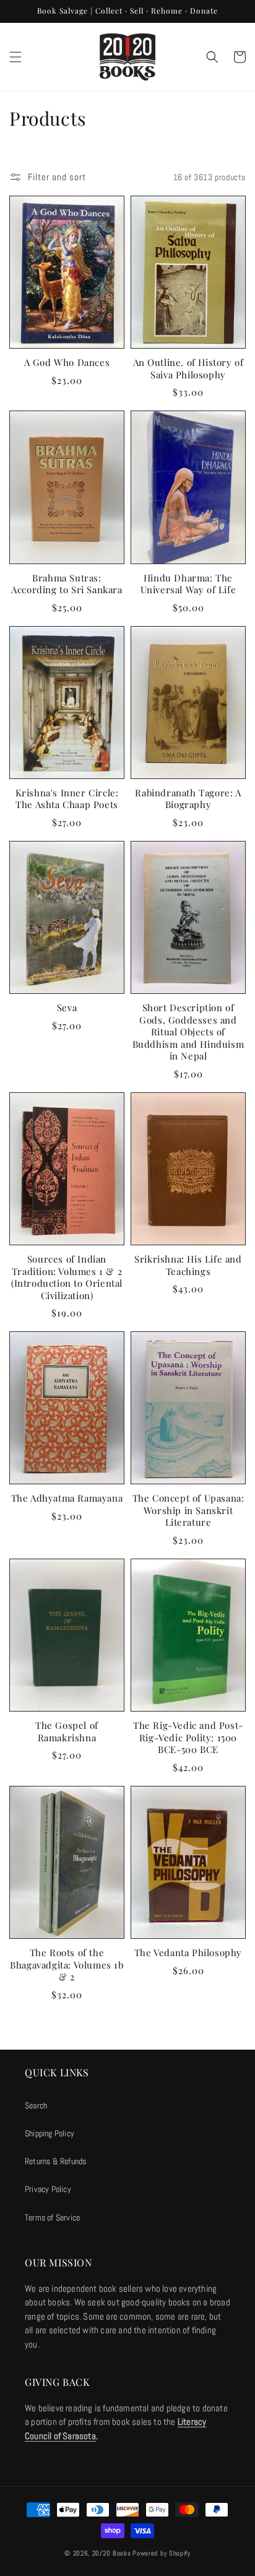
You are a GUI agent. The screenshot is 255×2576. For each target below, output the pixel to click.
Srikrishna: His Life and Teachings (188, 1265)
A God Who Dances (67, 363)
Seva (67, 1008)
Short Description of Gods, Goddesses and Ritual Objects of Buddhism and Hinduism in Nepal (188, 1032)
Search (36, 2105)
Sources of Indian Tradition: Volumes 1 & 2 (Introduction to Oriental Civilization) (67, 1277)
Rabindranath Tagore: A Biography (188, 799)
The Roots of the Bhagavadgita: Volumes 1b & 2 (67, 1965)
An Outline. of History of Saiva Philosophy (188, 369)
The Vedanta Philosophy (188, 1953)
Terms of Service (52, 2217)
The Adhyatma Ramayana (67, 1498)
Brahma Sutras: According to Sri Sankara (67, 584)
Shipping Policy (50, 2133)
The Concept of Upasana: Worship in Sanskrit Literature (188, 1510)
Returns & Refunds (55, 2161)
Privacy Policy (48, 2189)
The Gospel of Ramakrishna (67, 1732)
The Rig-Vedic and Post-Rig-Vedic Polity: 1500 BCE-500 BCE (188, 1738)
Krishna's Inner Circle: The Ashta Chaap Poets (67, 799)
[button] (15, 57)
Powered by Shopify (162, 2553)
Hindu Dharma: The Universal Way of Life (188, 584)
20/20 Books (112, 2553)
